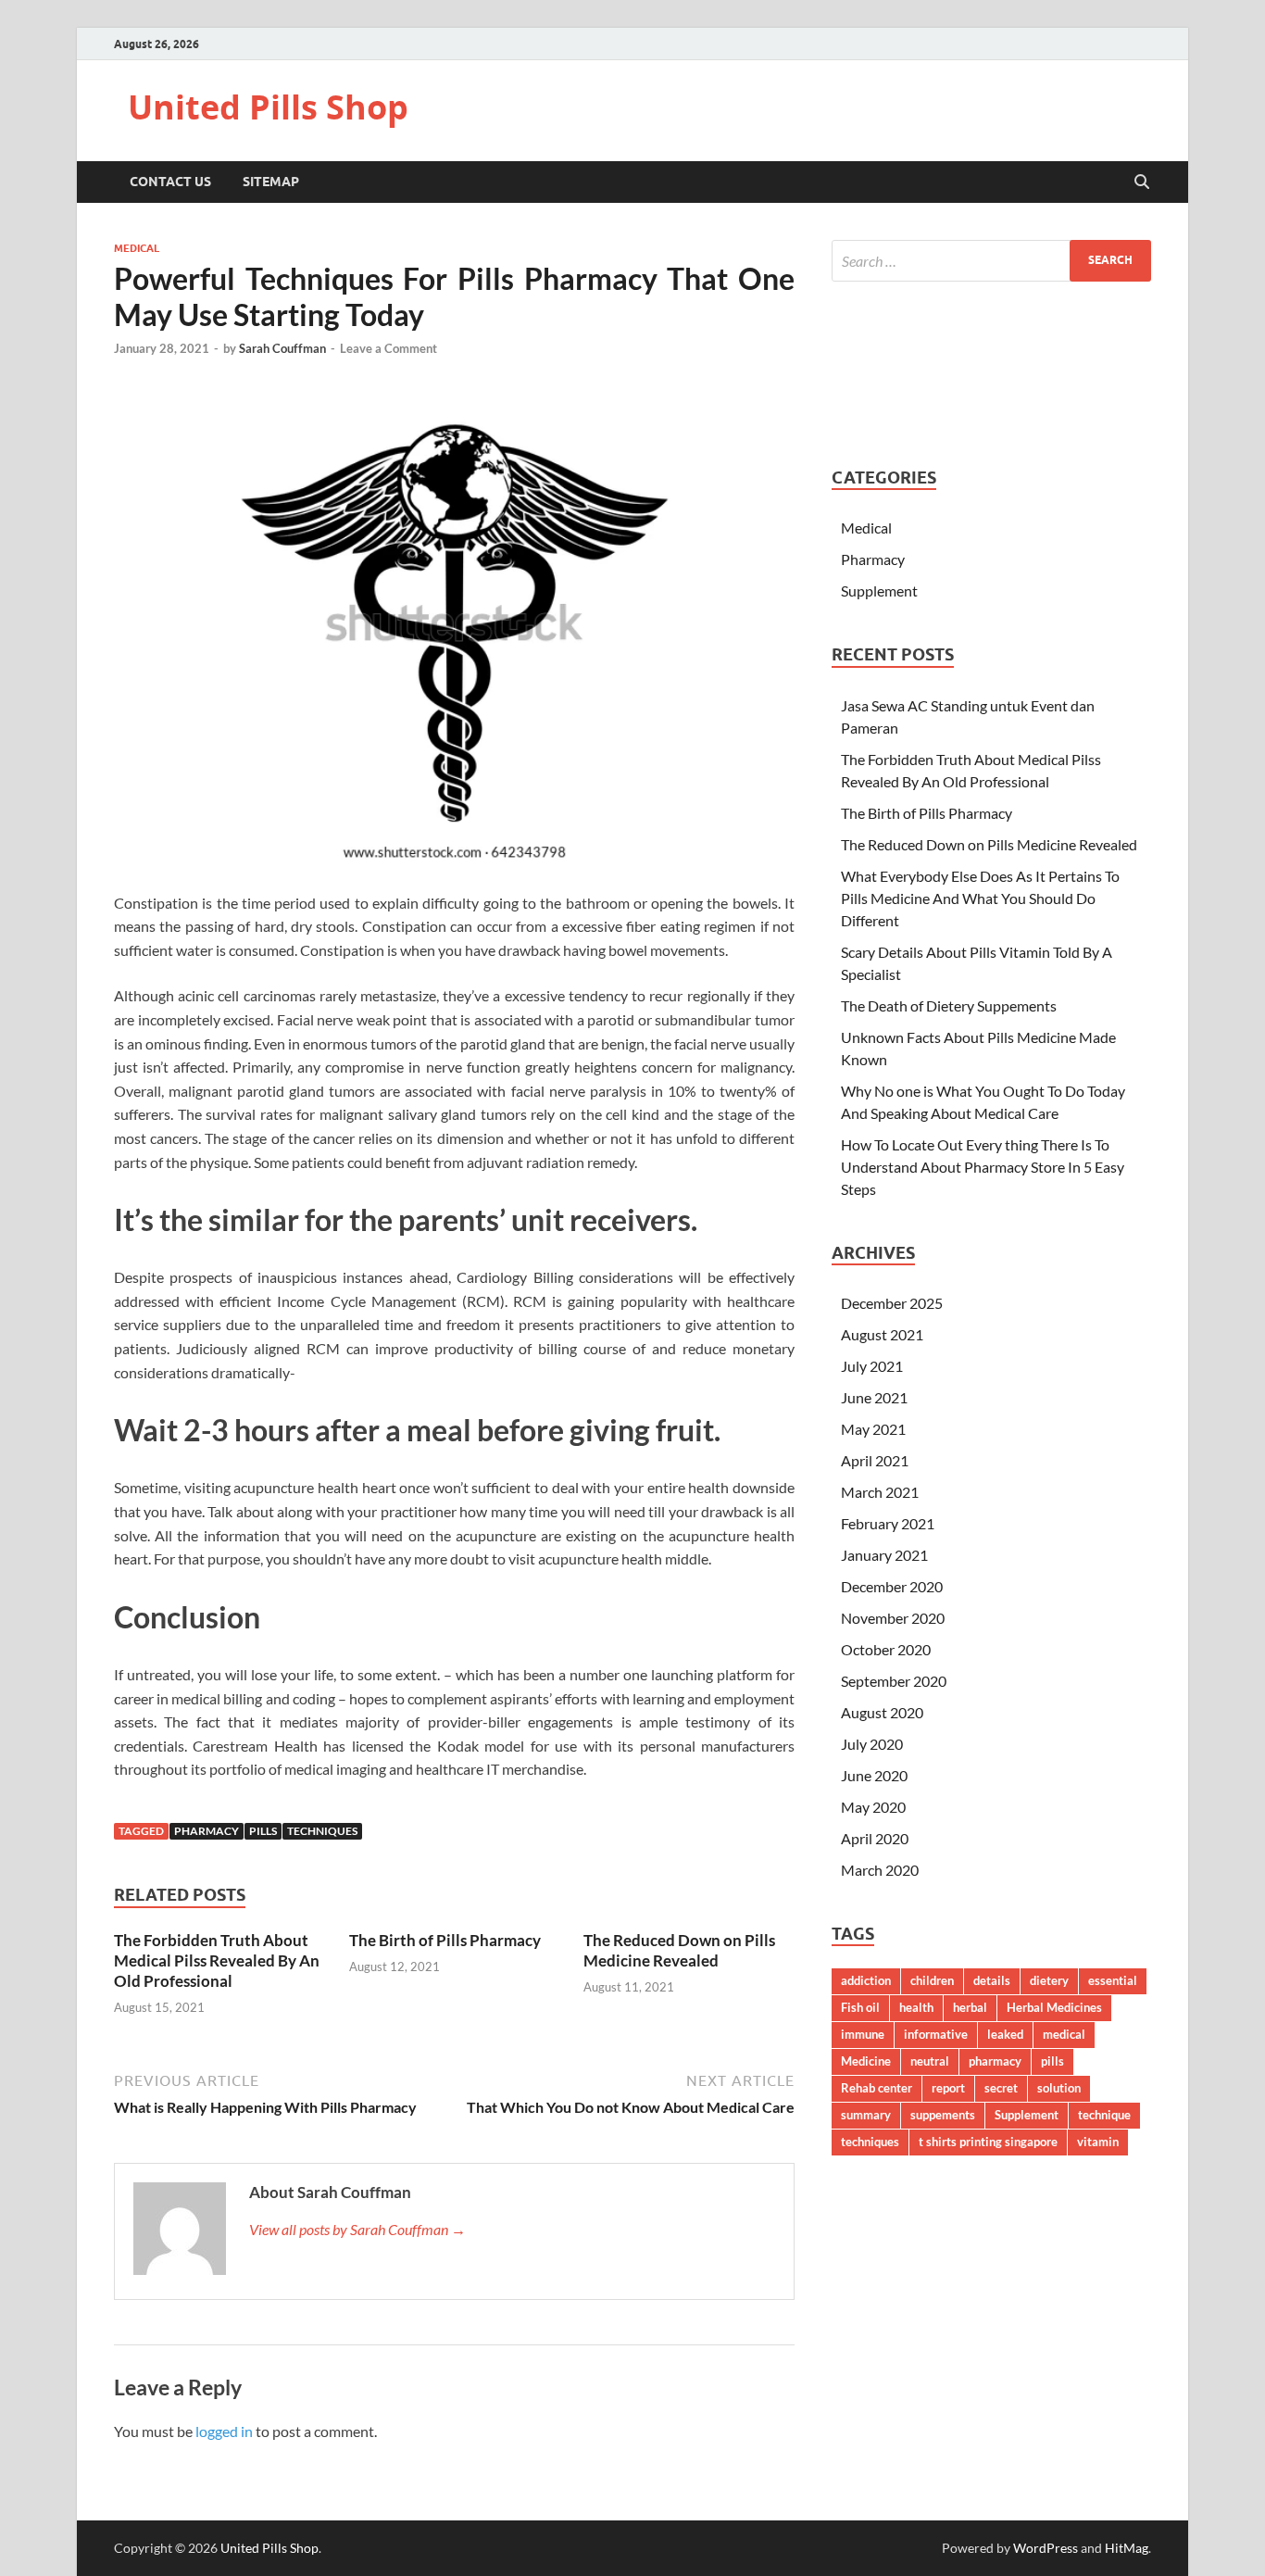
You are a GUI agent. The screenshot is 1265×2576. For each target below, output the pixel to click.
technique (1104, 2115)
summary (866, 2115)
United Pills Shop (268, 107)
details (992, 1980)
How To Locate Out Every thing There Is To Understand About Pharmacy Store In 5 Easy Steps (983, 1167)
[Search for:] (991, 261)
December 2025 (892, 1303)
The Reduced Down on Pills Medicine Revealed (679, 1950)
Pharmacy (873, 559)
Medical (137, 248)
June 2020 (874, 1775)
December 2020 (892, 1586)
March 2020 (880, 1870)
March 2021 (880, 1492)
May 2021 (873, 1429)
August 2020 (882, 1712)
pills (263, 1831)
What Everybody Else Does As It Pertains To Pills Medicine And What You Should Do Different (980, 898)
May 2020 (873, 1807)
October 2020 (886, 1649)
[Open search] (1142, 182)
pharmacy (207, 1831)
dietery (1049, 1980)
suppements (943, 2115)
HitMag (1127, 2548)
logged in (224, 2431)
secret (1001, 2088)
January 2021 (884, 1555)
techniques (322, 1831)
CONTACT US (170, 182)
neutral (930, 2061)
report (948, 2088)
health (916, 2007)
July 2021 (872, 1366)
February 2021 (888, 1523)
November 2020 (893, 1618)
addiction (866, 1980)
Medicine (866, 2061)
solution (1059, 2088)
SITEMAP (271, 182)
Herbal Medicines (1054, 2007)
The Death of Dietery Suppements (949, 1005)
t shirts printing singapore (988, 2142)
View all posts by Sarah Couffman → (357, 2229)
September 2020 (894, 1681)
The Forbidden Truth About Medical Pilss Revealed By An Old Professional (217, 1960)
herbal (970, 2007)
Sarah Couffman (282, 348)
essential (1113, 1980)
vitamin (1098, 2142)
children (932, 1980)
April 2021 (875, 1460)
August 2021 (882, 1334)
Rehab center (877, 2088)
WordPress (1046, 2548)
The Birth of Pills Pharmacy (445, 1940)
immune (863, 2034)
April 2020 (875, 1838)
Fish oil (860, 2007)
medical (1064, 2034)
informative (936, 2034)
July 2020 (872, 1744)
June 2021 (874, 1397)
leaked (1005, 2034)
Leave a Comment (388, 348)
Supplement (879, 591)
